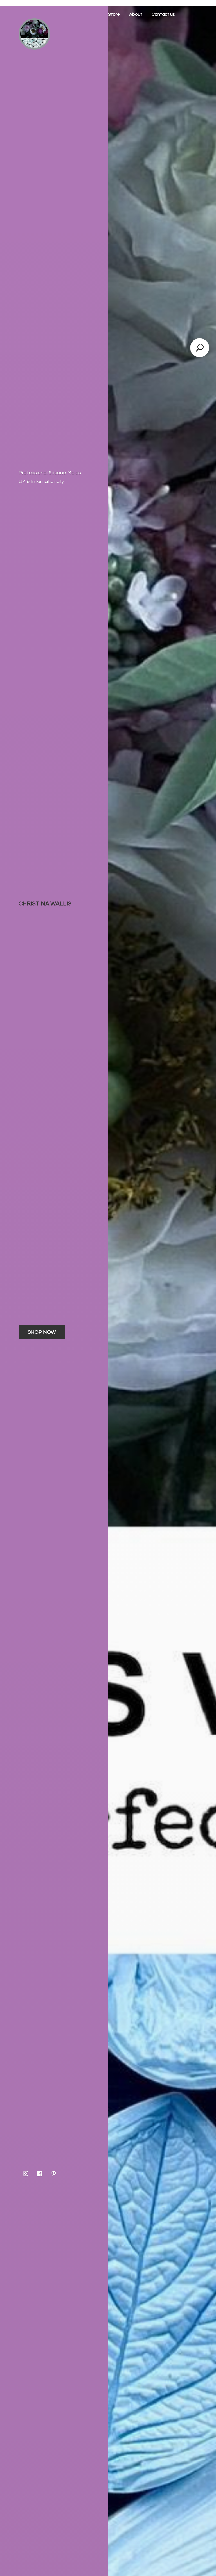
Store (114, 14)
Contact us (163, 14)
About (136, 14)
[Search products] (200, 348)
